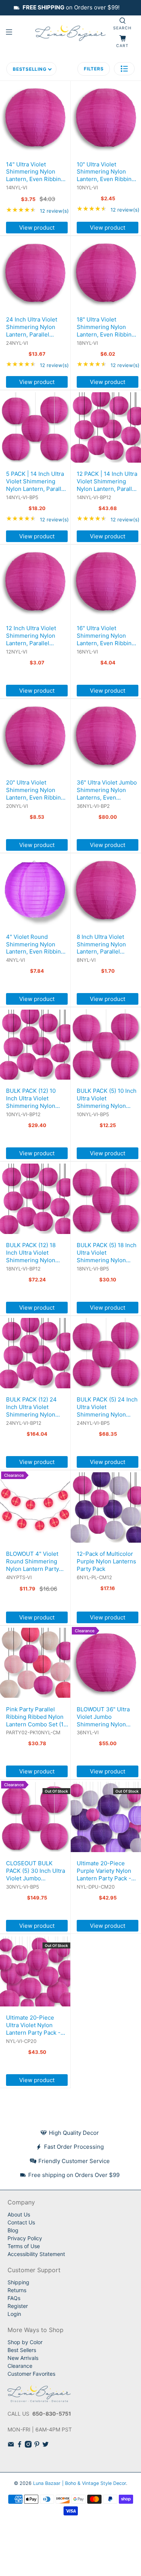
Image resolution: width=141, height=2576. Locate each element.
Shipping (18, 2282)
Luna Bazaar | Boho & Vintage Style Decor (80, 2483)
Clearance (20, 2366)
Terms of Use (24, 2246)
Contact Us (21, 2222)
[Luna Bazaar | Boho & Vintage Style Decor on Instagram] (28, 2446)
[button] (124, 69)
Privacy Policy (25, 2238)
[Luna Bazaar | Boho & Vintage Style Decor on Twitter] (45, 2446)
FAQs (14, 2298)
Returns (17, 2290)
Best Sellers (22, 2350)
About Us (19, 2214)
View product (37, 228)
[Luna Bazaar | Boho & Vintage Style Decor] (71, 33)
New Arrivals (23, 2358)
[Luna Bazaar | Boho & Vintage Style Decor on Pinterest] (37, 2446)
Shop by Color (25, 2342)
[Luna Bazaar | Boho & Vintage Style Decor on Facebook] (20, 2446)
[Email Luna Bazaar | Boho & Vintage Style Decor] (11, 2446)
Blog (13, 2230)
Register (18, 2306)
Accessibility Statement (36, 2254)
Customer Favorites (31, 2374)
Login (14, 2314)
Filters (94, 69)
